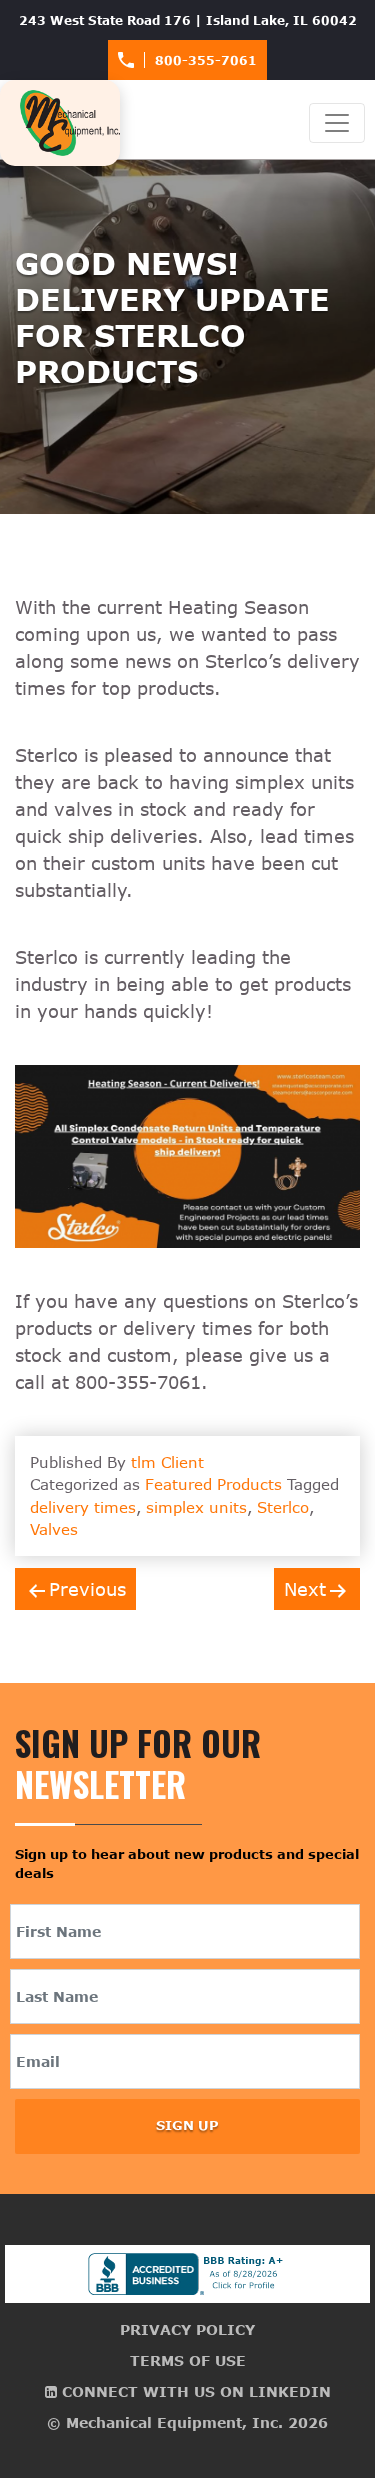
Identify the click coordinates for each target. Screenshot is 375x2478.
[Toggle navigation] (337, 123)
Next (305, 1589)
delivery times (83, 1507)
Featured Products (213, 1484)
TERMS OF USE (188, 2360)
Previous (87, 1589)
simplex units (196, 1507)
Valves (54, 1529)
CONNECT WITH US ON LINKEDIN (194, 2391)
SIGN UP (187, 2125)
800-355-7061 (206, 60)
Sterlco (283, 1507)
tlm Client (167, 1462)
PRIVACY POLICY (187, 2329)
